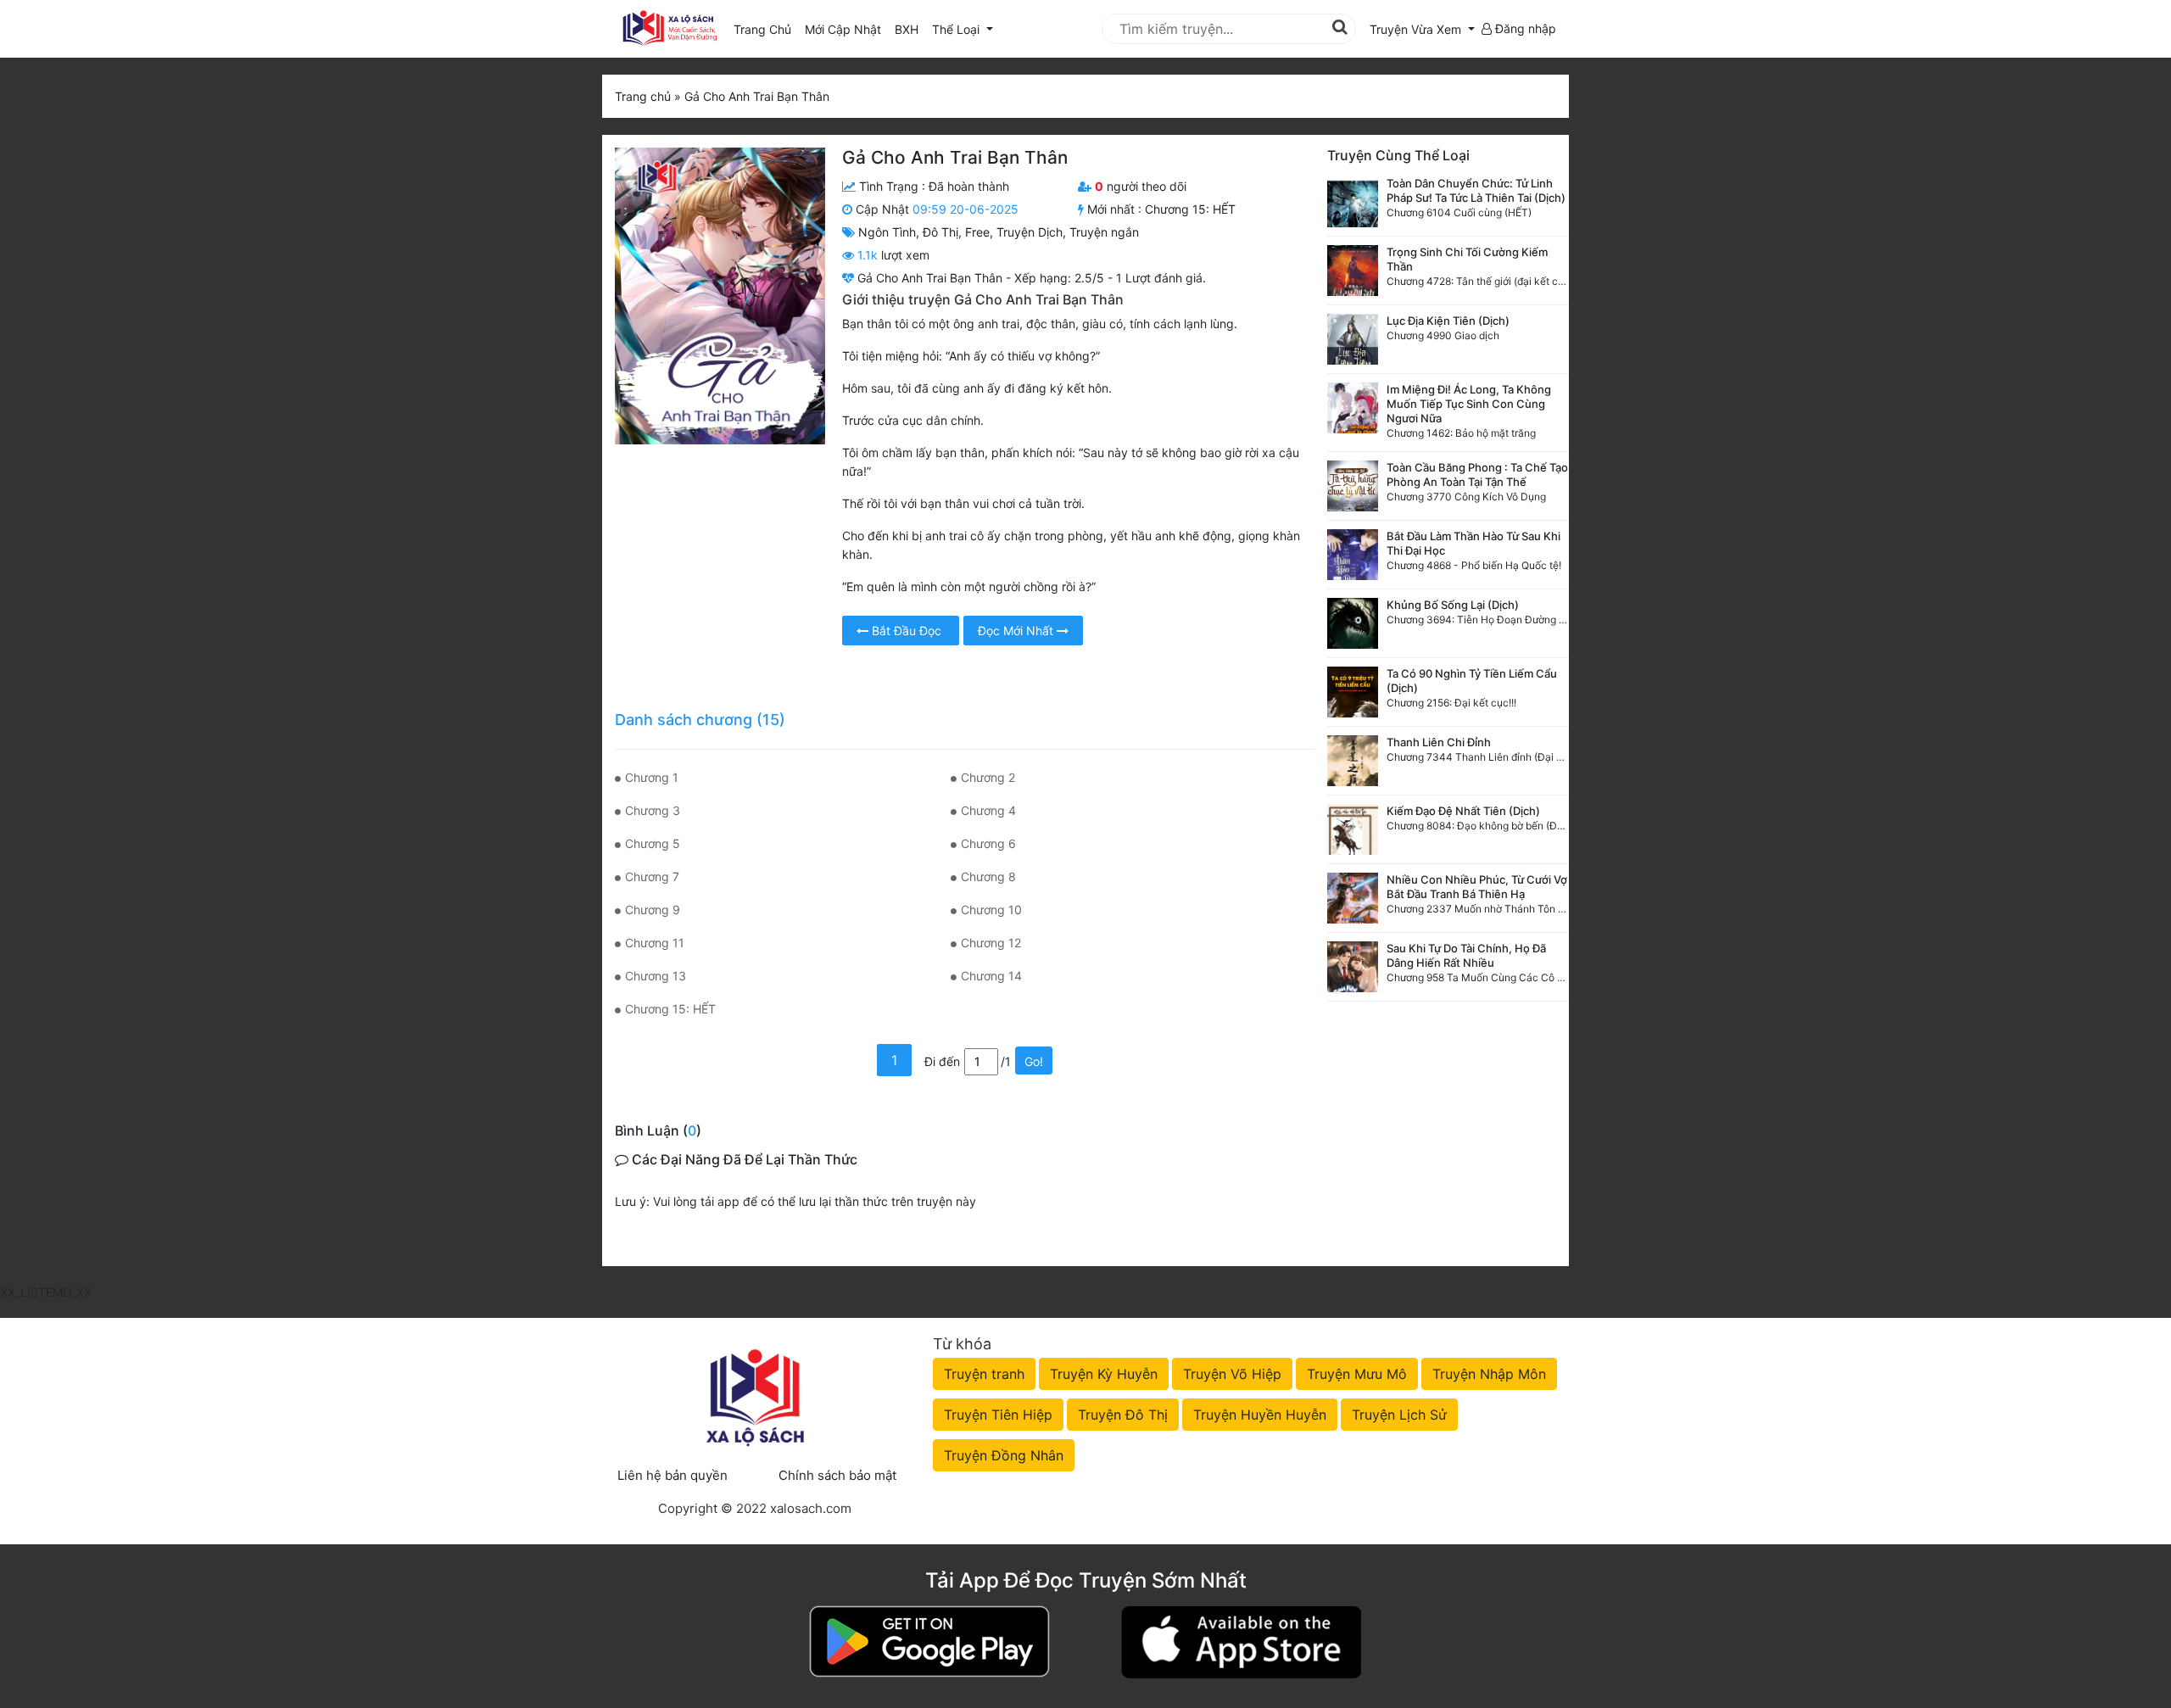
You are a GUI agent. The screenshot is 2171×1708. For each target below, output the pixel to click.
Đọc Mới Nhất (1017, 631)
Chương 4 (988, 810)
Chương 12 (991, 943)
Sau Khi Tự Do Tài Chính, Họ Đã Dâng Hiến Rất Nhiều (1466, 955)
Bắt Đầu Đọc (907, 631)
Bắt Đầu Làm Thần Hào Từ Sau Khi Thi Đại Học (1473, 543)
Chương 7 (652, 876)
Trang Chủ (762, 29)
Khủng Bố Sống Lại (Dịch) (1453, 605)
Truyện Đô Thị (1123, 1415)
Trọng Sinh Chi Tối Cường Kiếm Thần (1467, 259)
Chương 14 (991, 976)
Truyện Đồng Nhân (1004, 1455)
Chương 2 (988, 777)
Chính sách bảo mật (837, 1475)
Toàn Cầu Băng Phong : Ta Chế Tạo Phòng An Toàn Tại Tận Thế (1477, 474)
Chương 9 (653, 910)
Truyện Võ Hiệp (1232, 1374)
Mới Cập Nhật (846, 29)
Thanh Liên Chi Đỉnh (1439, 742)
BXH (907, 29)
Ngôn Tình (887, 232)
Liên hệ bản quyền (673, 1475)
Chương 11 (655, 943)
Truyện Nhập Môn (1489, 1374)
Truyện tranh (984, 1374)
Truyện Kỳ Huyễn (1104, 1374)
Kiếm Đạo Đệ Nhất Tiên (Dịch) (1463, 811)
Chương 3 (653, 810)
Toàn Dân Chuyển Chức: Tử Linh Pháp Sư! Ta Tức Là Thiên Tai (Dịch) (1476, 190)
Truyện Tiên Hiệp (998, 1415)
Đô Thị (940, 232)
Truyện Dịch (1030, 232)
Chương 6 (988, 843)
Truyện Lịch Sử (1399, 1415)
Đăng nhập (1524, 28)
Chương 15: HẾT (1190, 209)
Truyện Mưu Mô (1357, 1374)
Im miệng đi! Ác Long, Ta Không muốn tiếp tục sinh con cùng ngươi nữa (1469, 404)
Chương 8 (988, 876)
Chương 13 (656, 976)
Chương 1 (652, 777)
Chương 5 (653, 843)
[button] (1422, 29)
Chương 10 (991, 910)
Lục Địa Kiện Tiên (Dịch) (1448, 321)
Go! (1034, 1061)
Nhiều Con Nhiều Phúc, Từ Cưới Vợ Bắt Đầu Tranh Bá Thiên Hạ (1477, 887)
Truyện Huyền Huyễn (1260, 1415)
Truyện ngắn (1104, 232)
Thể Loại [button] (957, 29)
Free (977, 232)
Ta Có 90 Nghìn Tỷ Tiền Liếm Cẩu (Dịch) (1472, 681)
